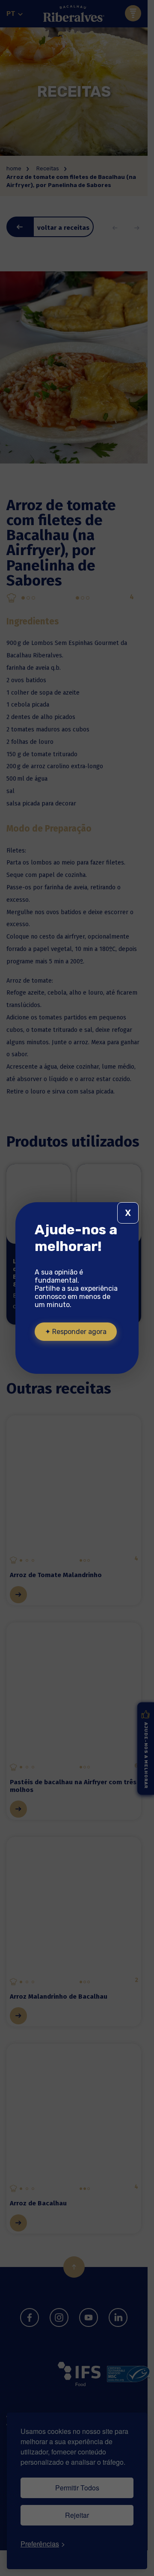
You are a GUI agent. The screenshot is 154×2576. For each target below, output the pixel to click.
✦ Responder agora (76, 1332)
